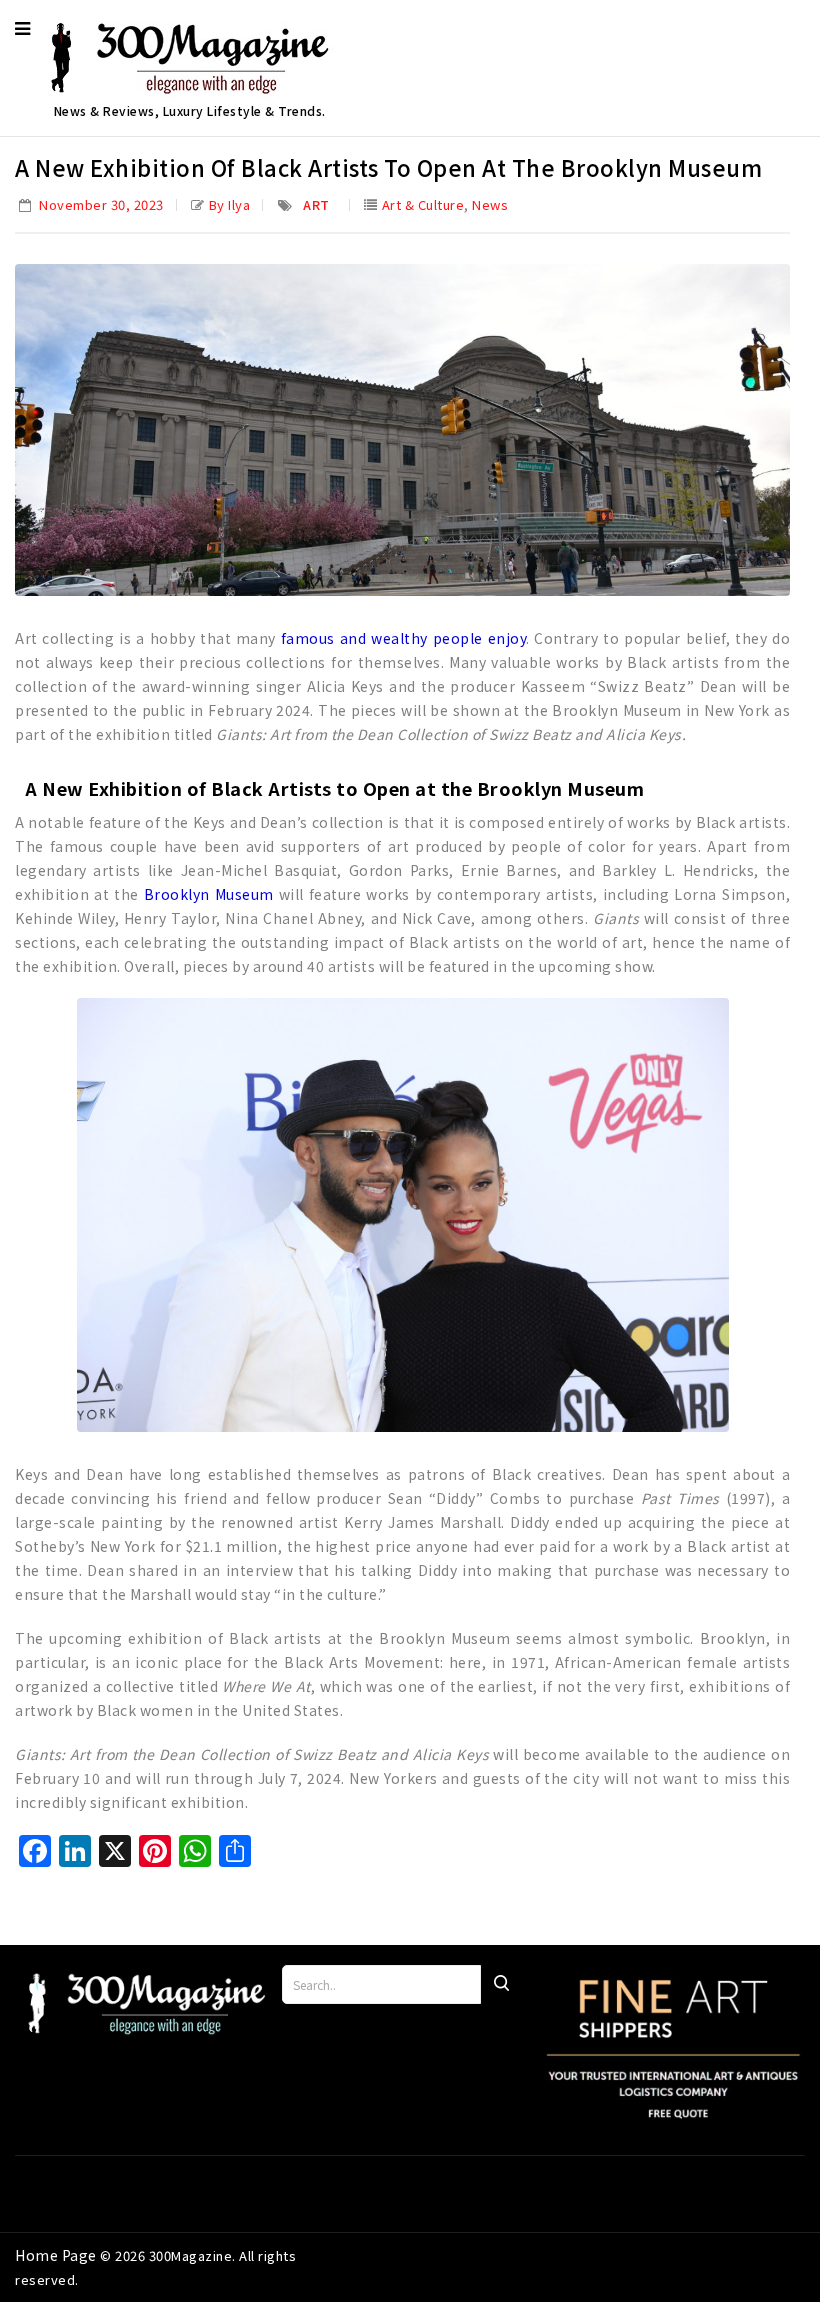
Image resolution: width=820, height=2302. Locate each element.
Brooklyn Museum (209, 894)
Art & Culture (423, 204)
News (490, 204)
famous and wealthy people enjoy (403, 638)
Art (316, 204)
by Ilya (230, 204)
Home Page (57, 2255)
